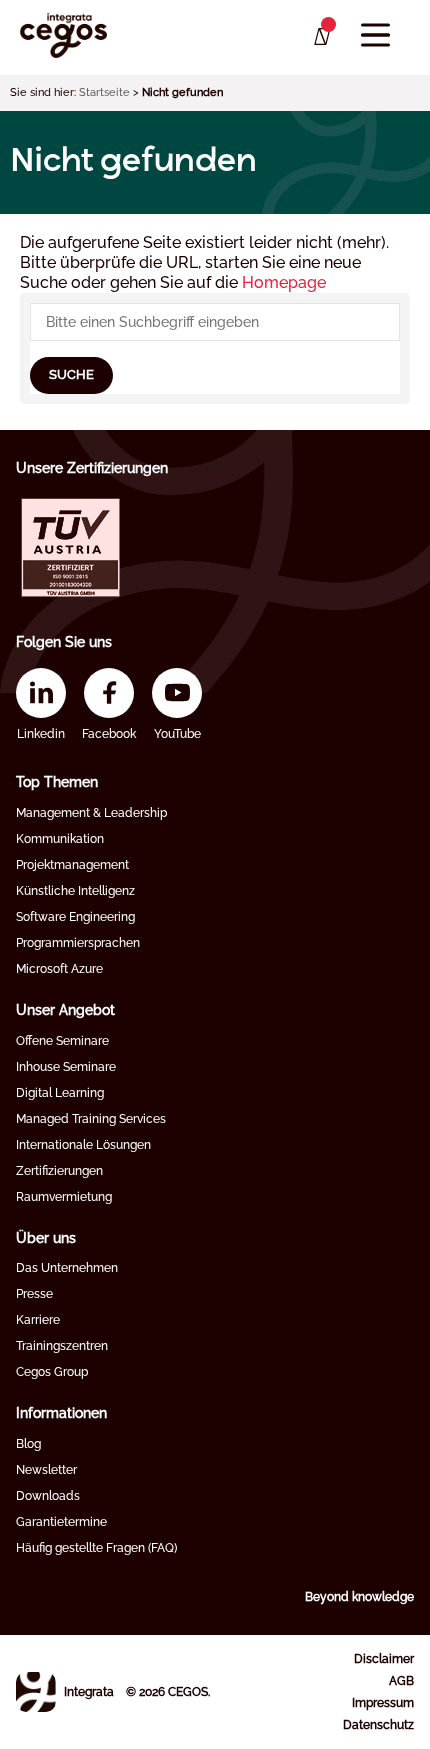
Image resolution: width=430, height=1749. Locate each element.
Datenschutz (378, 1725)
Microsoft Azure (59, 969)
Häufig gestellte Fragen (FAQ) (96, 1548)
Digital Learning (60, 1093)
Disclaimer (384, 1659)
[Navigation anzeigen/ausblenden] (375, 35)
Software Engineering (75, 917)
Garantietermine (61, 1522)
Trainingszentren (62, 1346)
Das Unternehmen (67, 1268)
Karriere (38, 1320)
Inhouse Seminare (66, 1067)
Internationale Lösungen (83, 1145)
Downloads (48, 1496)
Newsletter (46, 1470)
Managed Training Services (91, 1119)
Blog (28, 1444)
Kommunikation (60, 839)
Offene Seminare (62, 1041)
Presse (34, 1294)
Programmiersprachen (78, 943)
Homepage (284, 282)
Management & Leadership (91, 813)
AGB (401, 1681)
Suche (71, 374)
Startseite (104, 92)
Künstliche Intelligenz (75, 891)
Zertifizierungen (59, 1171)
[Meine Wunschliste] (320, 37)
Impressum (383, 1703)
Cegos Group (52, 1372)
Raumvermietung (64, 1197)
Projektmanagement (72, 865)
